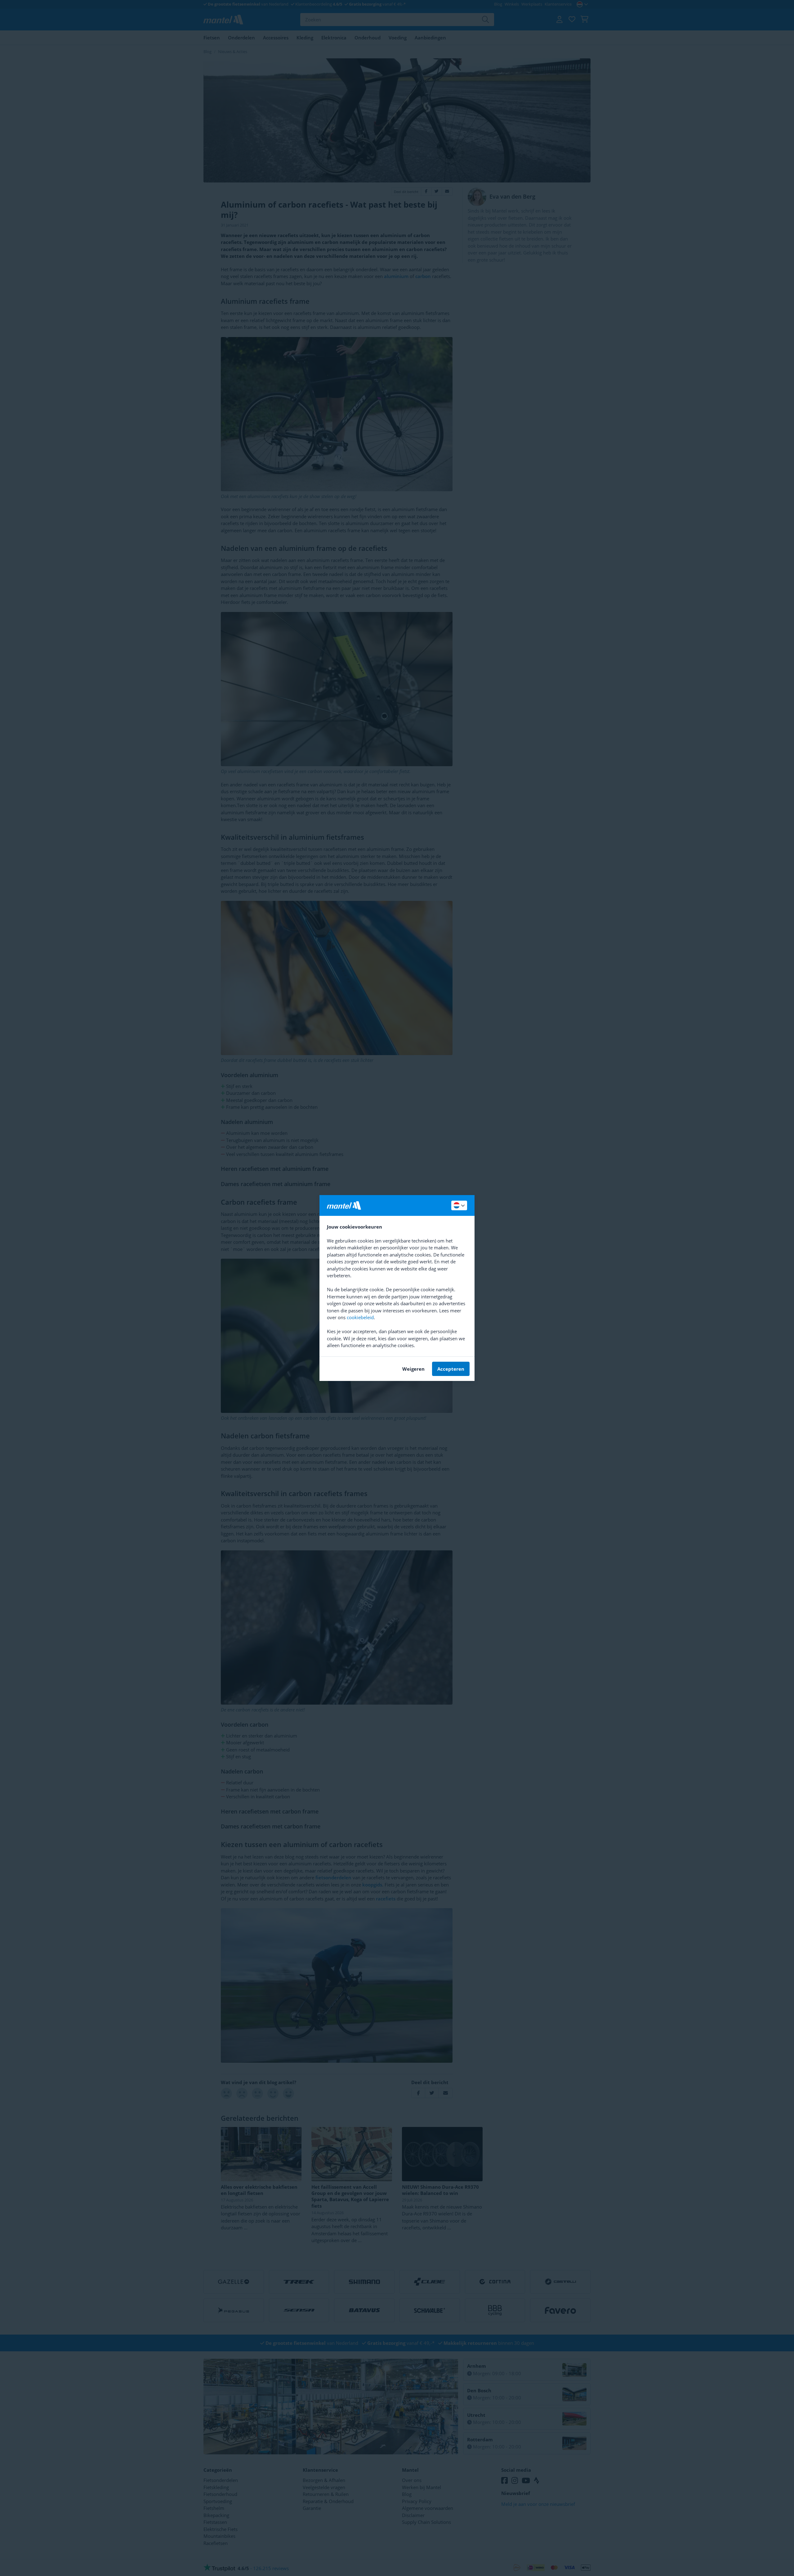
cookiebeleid (360, 1317)
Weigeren (413, 1369)
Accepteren (451, 1369)
